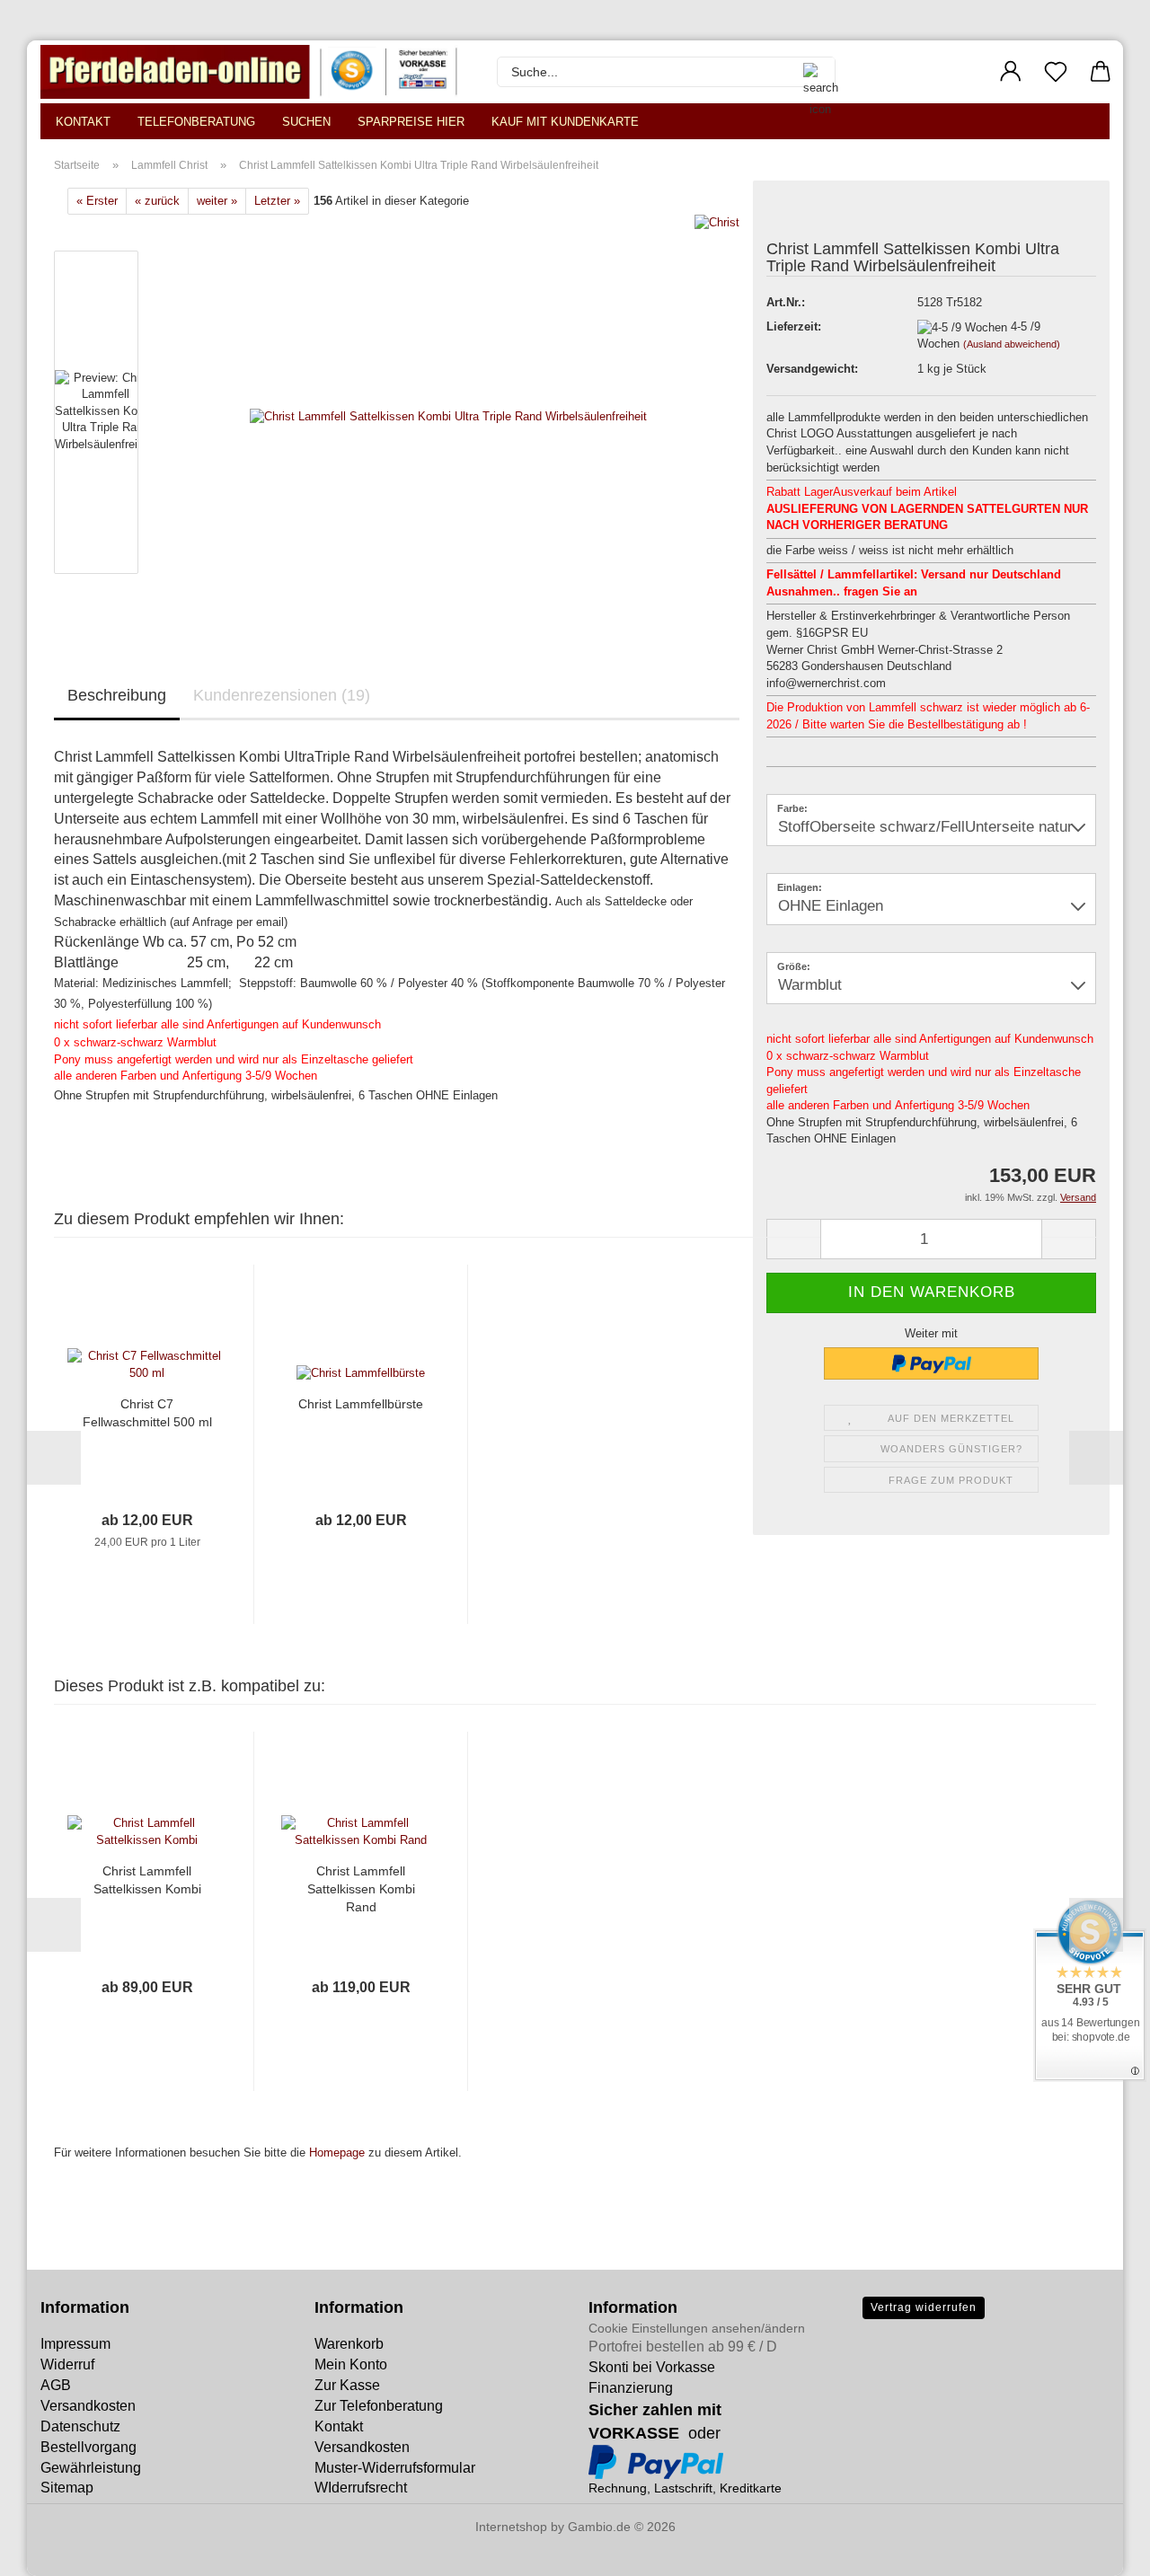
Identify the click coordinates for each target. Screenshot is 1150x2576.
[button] (1011, 72)
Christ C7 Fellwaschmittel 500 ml (147, 1413)
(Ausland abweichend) (1012, 344)
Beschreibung (117, 695)
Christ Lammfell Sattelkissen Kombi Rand (361, 1889)
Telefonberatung (196, 122)
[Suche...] (812, 72)
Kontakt (83, 122)
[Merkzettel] (1056, 72)
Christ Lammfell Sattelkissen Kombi (147, 1880)
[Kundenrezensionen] (807, 215)
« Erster (97, 201)
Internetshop (511, 2527)
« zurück (157, 201)
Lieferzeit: (794, 326)
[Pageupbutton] (49, 2549)
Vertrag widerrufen (924, 2307)
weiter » (217, 201)
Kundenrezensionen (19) (282, 695)
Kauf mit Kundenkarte (565, 122)
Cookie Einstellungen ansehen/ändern (697, 2328)
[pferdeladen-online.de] (255, 72)
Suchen (306, 122)
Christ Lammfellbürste (361, 1404)
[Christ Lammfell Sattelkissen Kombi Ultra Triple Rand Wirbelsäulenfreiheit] (448, 416)
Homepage (337, 2153)
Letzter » (277, 201)
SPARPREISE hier (411, 122)
